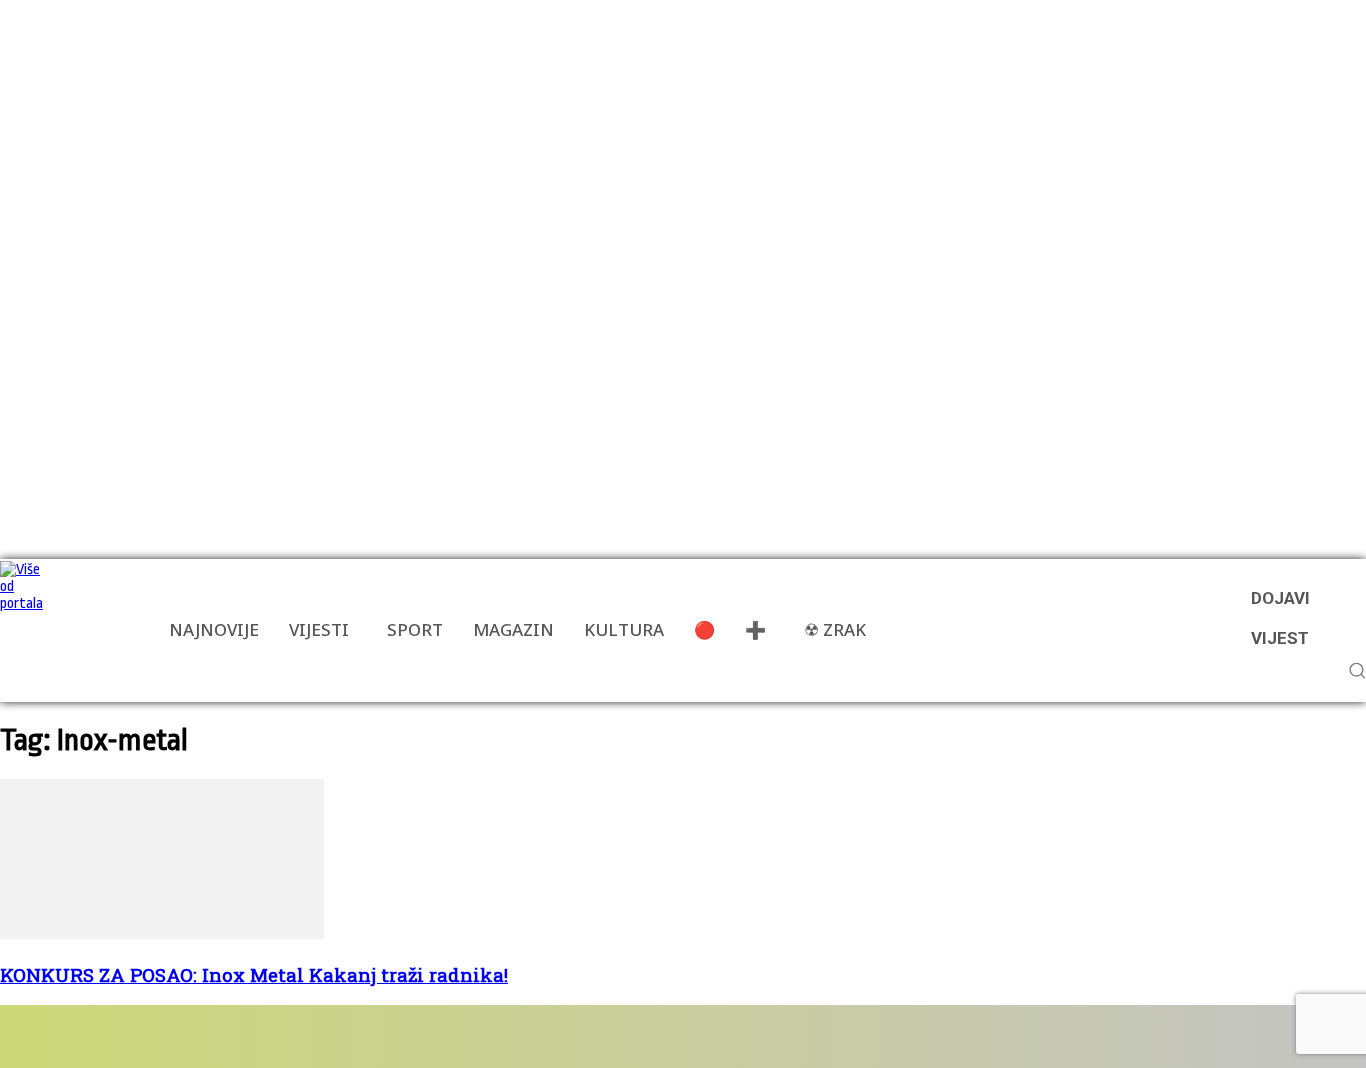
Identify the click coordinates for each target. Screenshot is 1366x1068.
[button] (1357, 670)
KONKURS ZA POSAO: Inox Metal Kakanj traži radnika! (254, 974)
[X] (299, 1036)
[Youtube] (362, 1036)
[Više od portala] (25, 630)
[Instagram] (186, 1036)
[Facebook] (72, 1036)
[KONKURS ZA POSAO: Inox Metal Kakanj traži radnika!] (162, 934)
